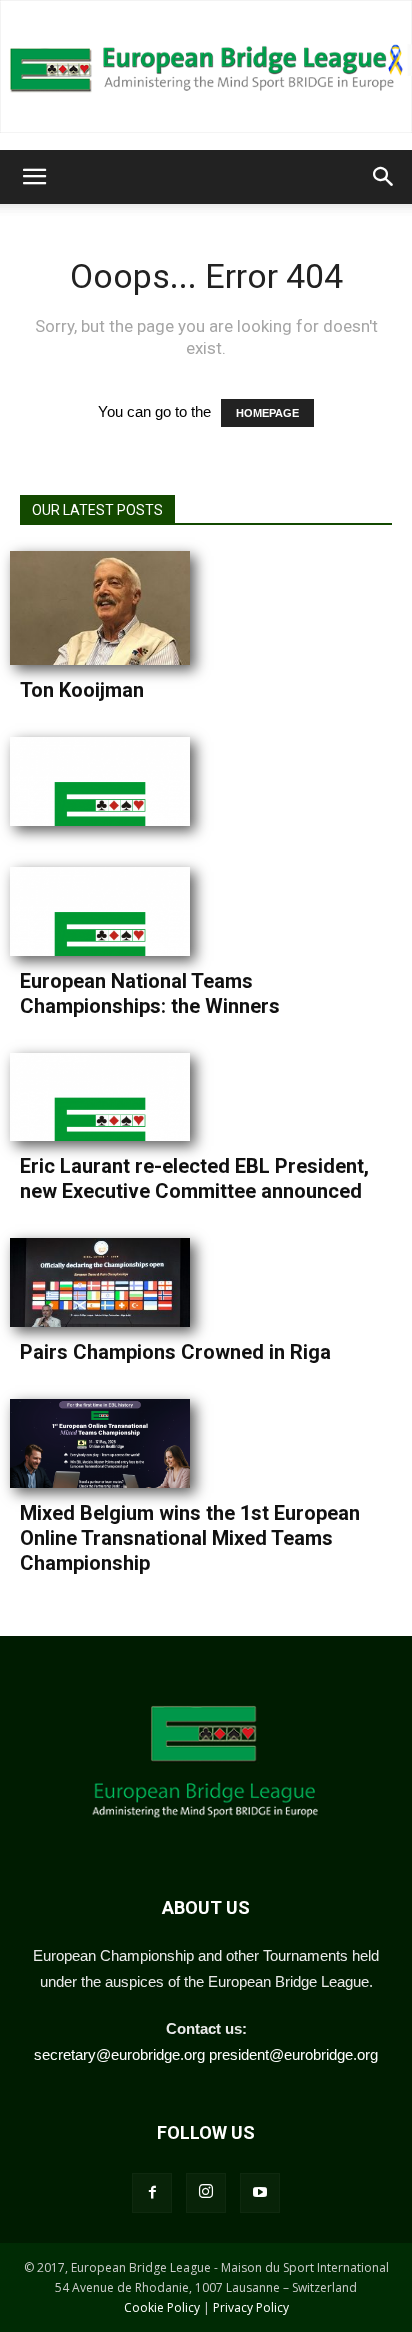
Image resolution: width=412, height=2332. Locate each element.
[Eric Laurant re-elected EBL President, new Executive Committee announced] (110, 1097)
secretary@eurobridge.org (119, 2054)
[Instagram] (206, 2193)
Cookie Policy (162, 2307)
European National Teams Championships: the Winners (150, 993)
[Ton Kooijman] (110, 608)
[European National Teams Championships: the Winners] (110, 911)
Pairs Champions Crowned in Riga (175, 1352)
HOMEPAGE (267, 413)
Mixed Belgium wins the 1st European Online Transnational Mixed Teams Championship (190, 1538)
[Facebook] (152, 2193)
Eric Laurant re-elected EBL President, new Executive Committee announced (194, 1178)
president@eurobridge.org (293, 2054)
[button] (34, 177)
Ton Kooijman (82, 690)
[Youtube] (260, 2193)
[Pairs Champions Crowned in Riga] (110, 1282)
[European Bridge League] (206, 66)
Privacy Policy (251, 2307)
